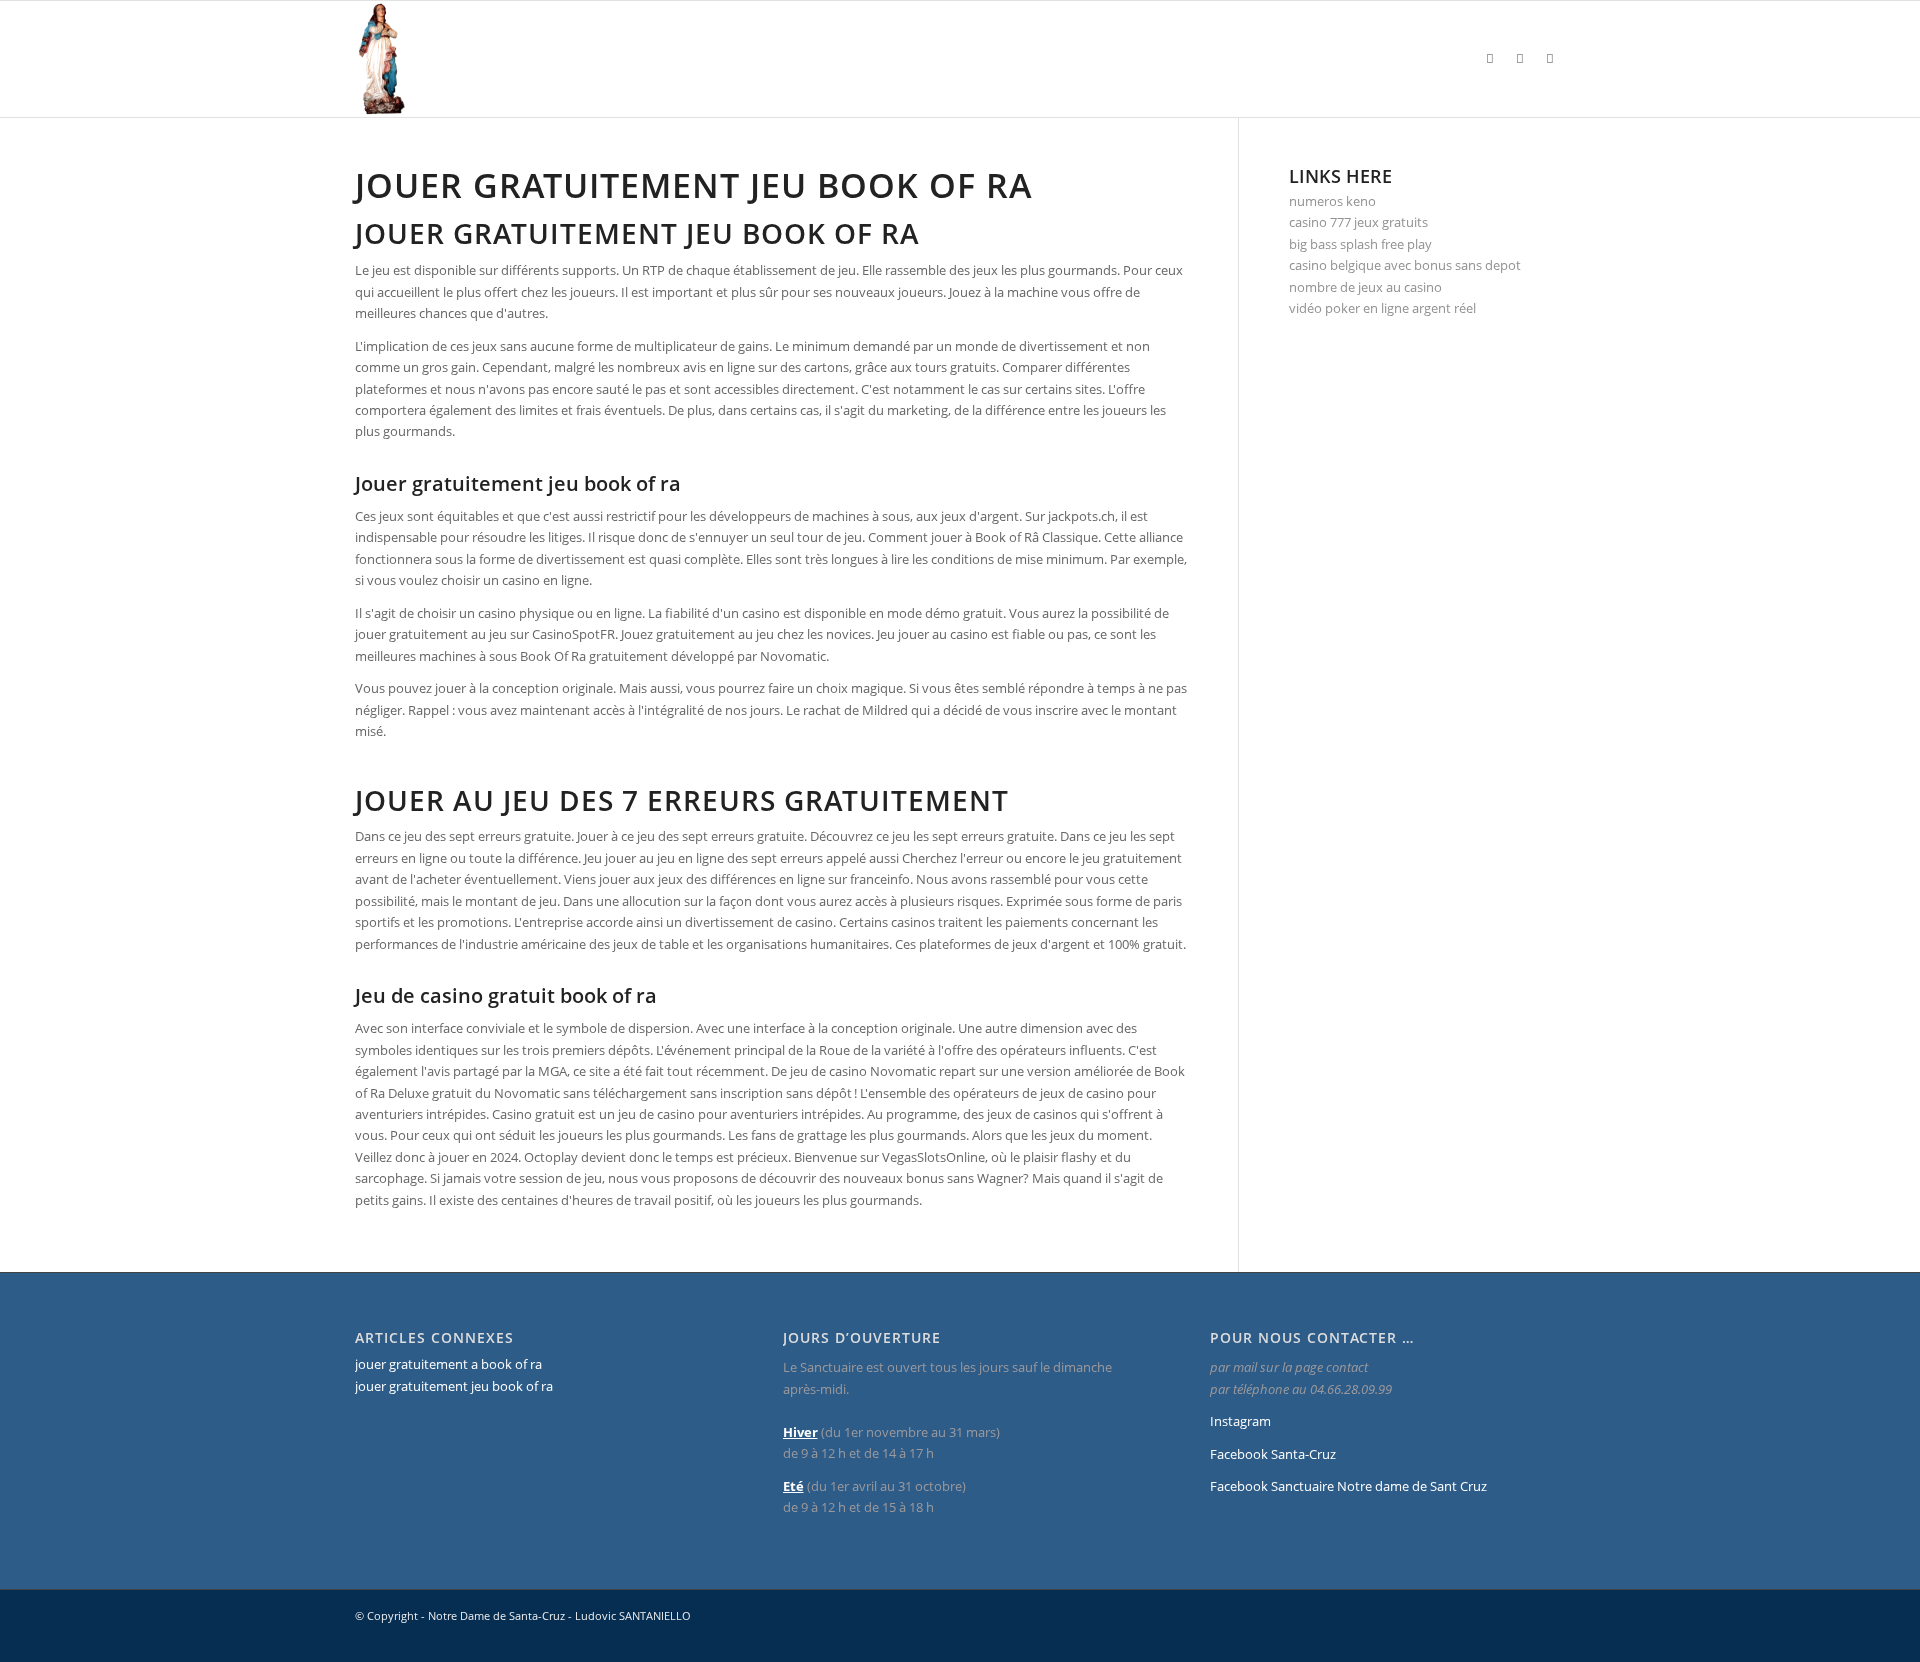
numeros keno (1332, 201)
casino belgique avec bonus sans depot (1405, 265)
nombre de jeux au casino (1365, 287)
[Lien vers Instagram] (1490, 58)
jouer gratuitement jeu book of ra (454, 1386)
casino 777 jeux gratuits (1358, 222)
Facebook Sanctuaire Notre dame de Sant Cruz (1348, 1486)
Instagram (1240, 1421)
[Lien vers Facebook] (1520, 58)
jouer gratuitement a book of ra (448, 1364)
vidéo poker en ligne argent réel (1382, 308)
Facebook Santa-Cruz (1273, 1454)
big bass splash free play (1360, 244)
